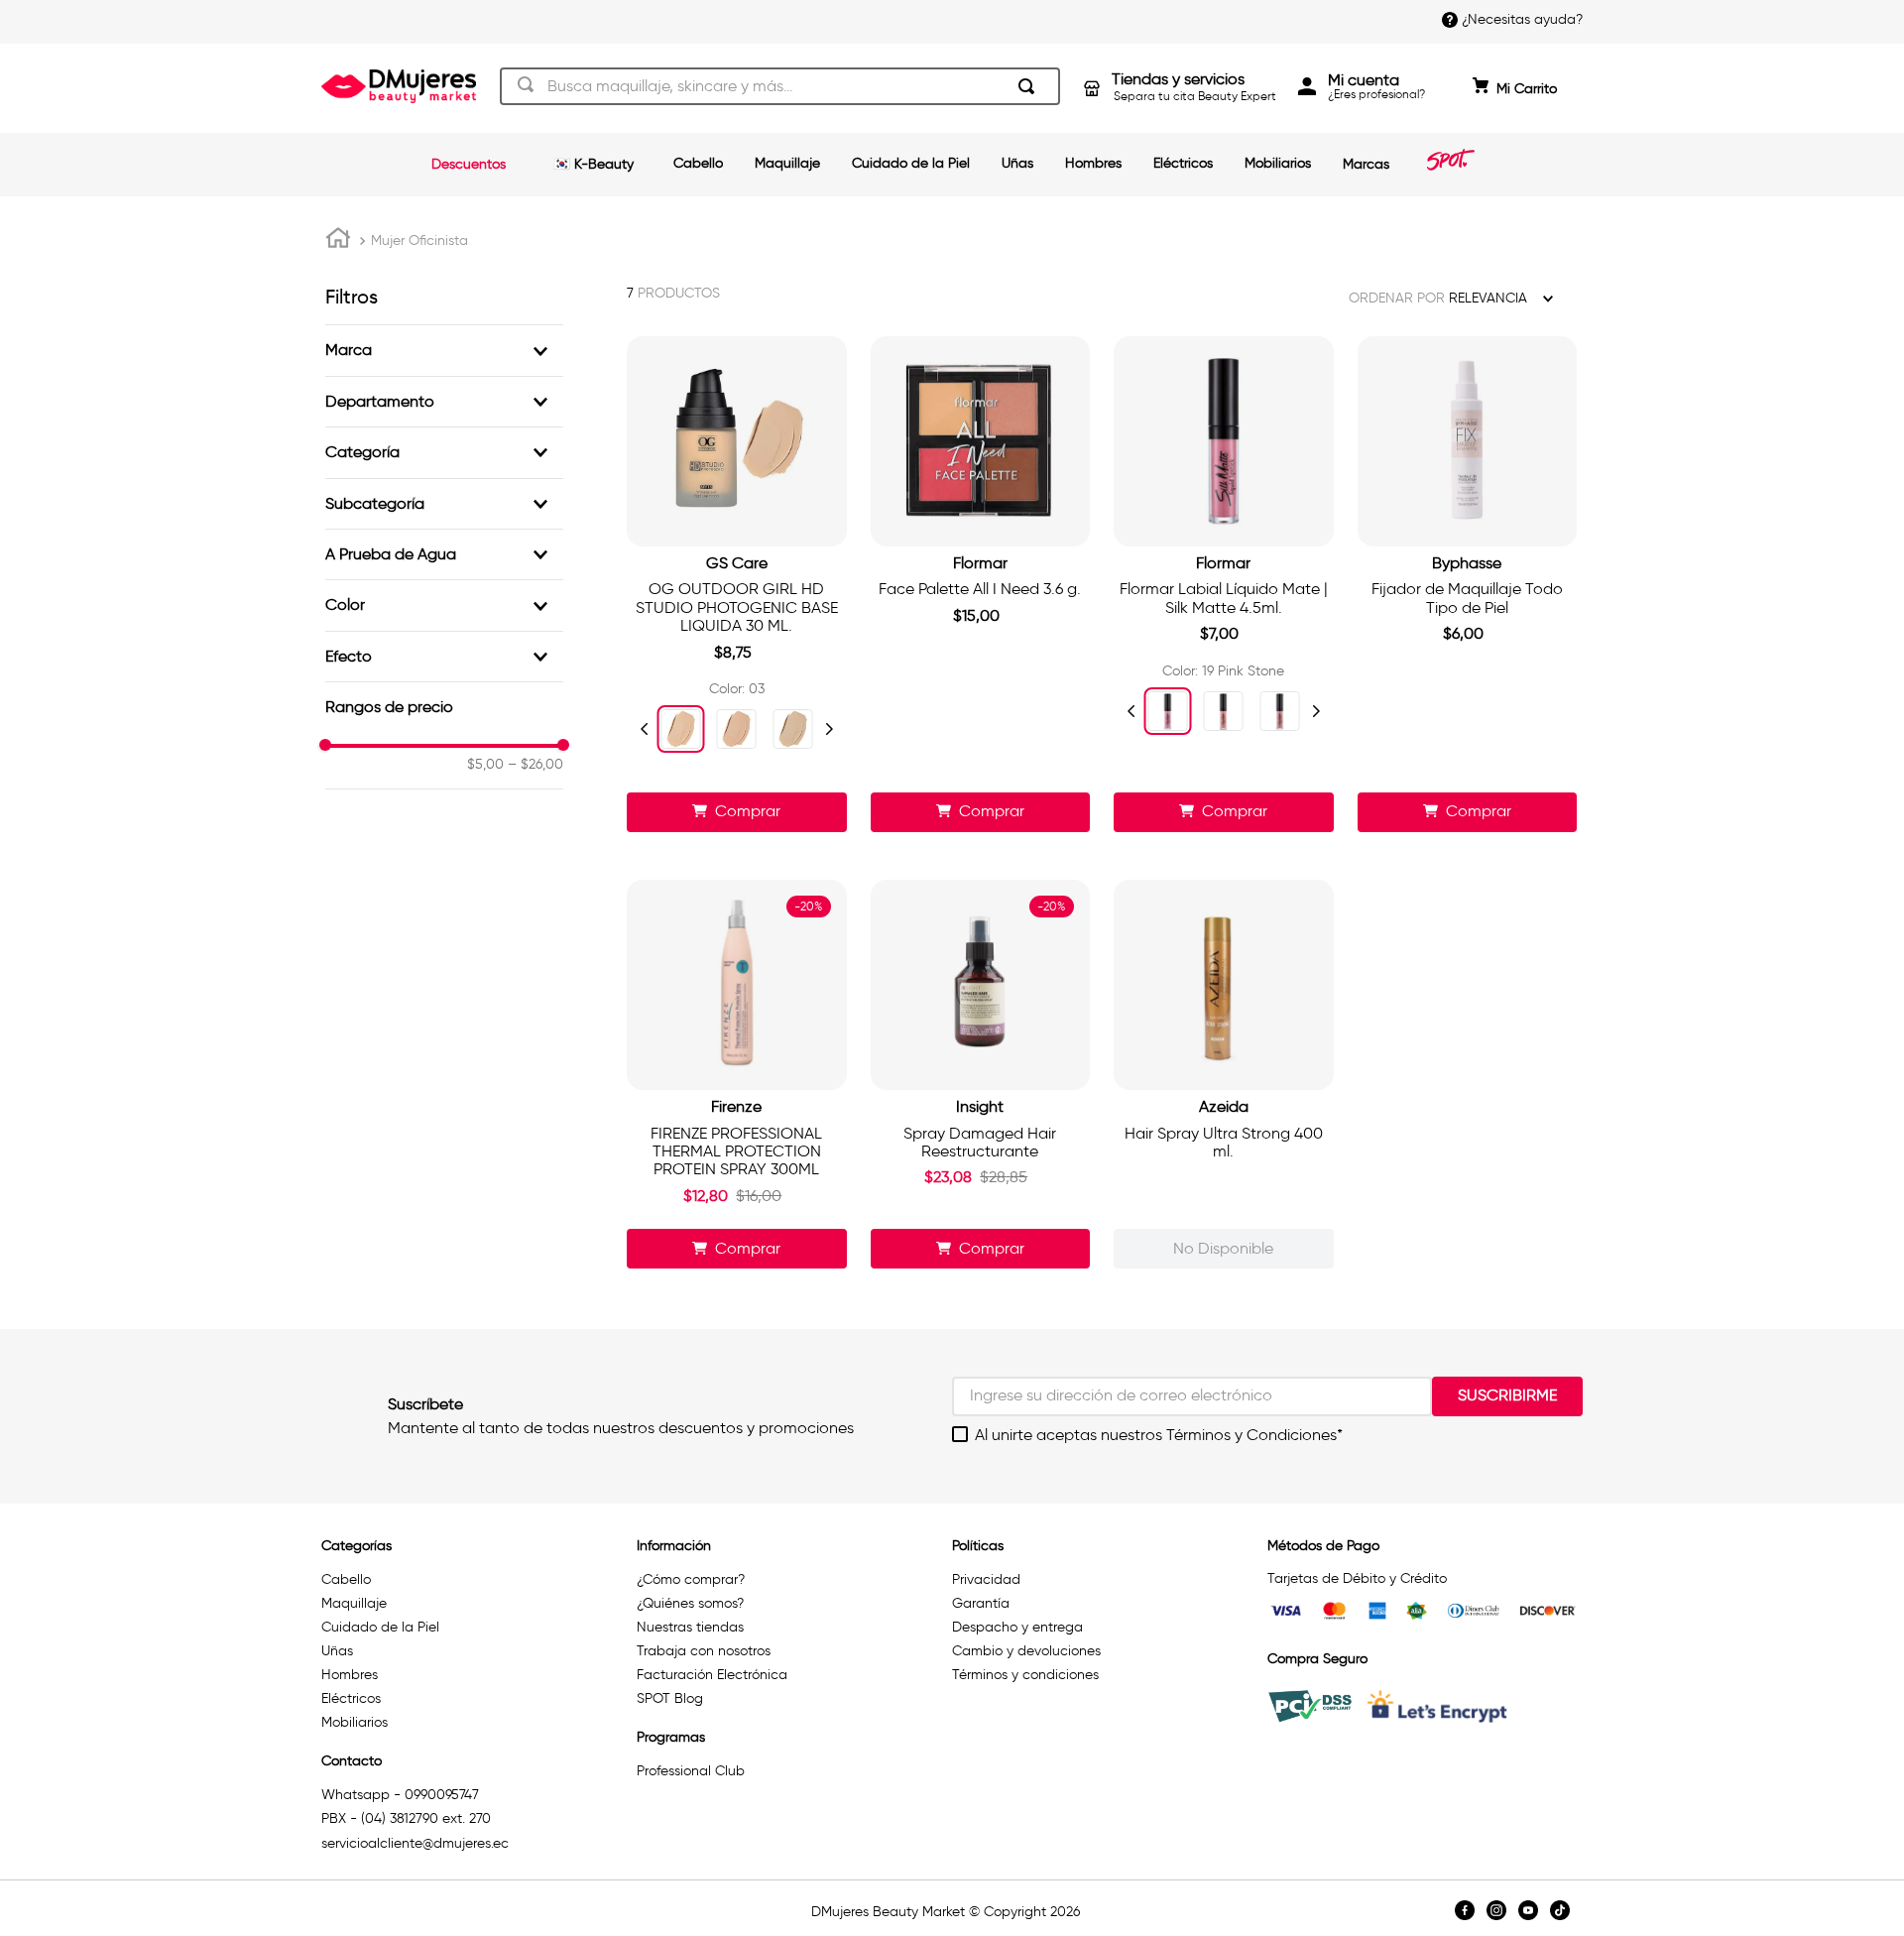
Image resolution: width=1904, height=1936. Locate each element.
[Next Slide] (829, 729)
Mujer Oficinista (419, 241)
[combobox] (780, 86)
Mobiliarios (1278, 163)
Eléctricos (1183, 163)
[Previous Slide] (645, 729)
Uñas (1017, 163)
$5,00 (485, 765)
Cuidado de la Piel (911, 163)
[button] (444, 350)
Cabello (698, 163)
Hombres (1093, 163)
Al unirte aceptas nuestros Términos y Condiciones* (1159, 1435)
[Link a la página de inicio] (338, 241)
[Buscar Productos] (1030, 86)
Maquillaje (787, 163)
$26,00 (535, 765)
